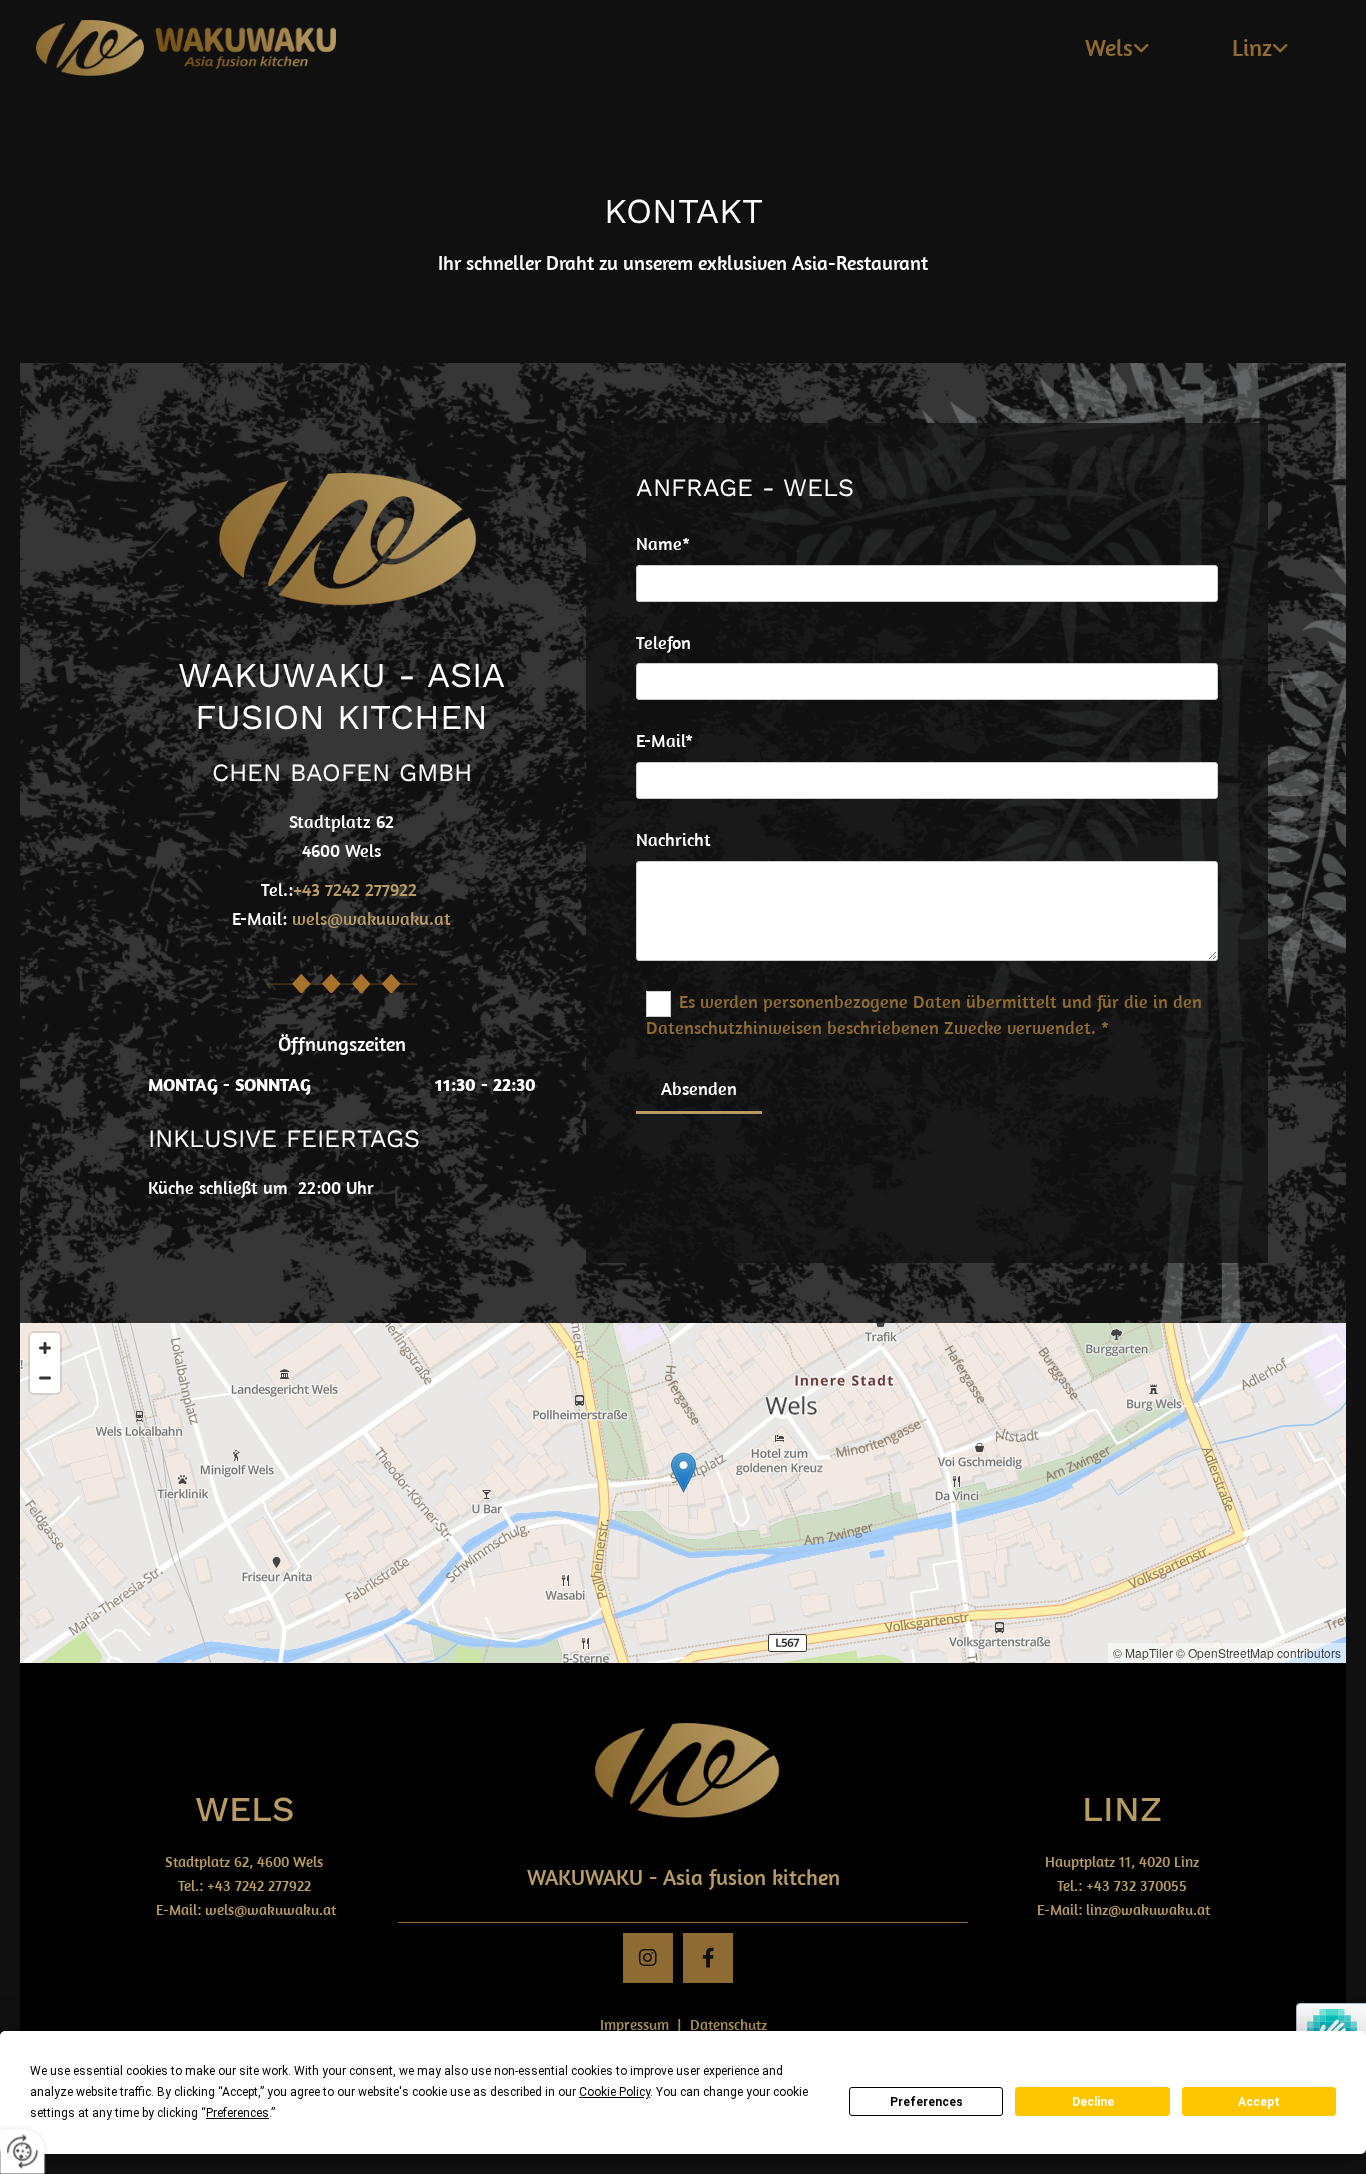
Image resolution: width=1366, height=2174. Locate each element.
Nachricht (673, 840)
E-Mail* (664, 741)
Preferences (926, 2102)
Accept (1259, 2102)
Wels (1109, 47)
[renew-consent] (22, 2151)
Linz (1252, 47)
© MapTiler (1143, 1652)
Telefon (663, 643)
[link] (1117, 48)
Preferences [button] (237, 2113)
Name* (663, 544)
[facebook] (708, 1958)
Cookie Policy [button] (614, 2092)
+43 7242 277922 (259, 1885)
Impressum (634, 2024)
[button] (683, 1472)
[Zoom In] (45, 1348)
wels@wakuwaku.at (371, 918)
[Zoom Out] (45, 1378)
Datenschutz (728, 2024)
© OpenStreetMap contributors (1258, 1652)
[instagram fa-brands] (648, 1958)
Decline (1093, 2102)
